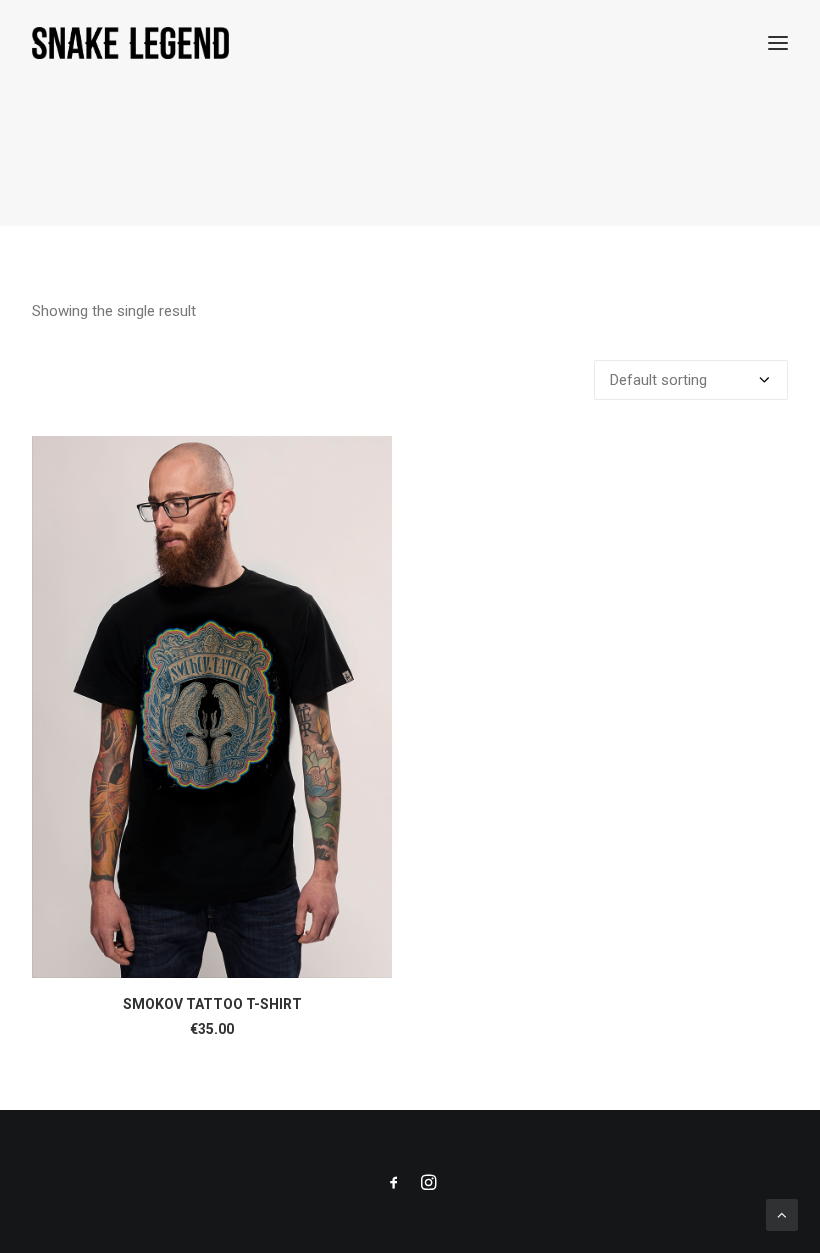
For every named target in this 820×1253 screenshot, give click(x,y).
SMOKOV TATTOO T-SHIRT (212, 1004)
